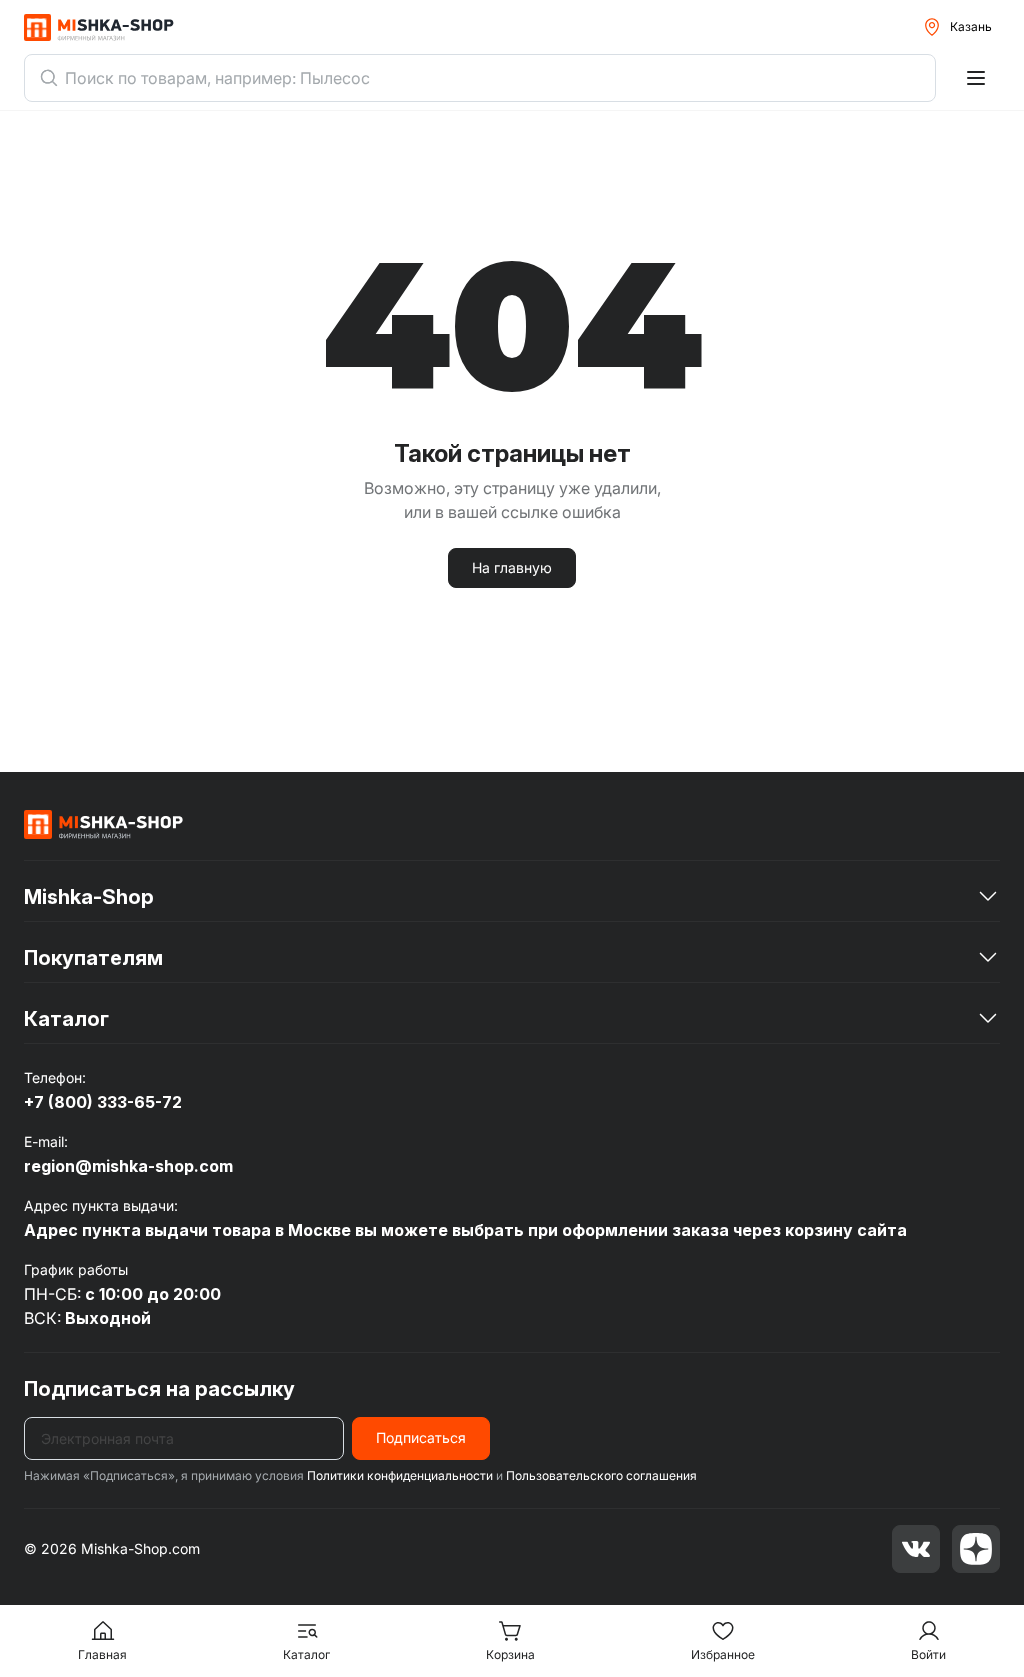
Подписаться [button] (421, 1437)
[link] (104, 824)
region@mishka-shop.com (128, 1166)
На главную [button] (512, 567)
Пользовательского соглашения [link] (601, 1475)
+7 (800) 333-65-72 (103, 1102)
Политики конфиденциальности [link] (400, 1475)
